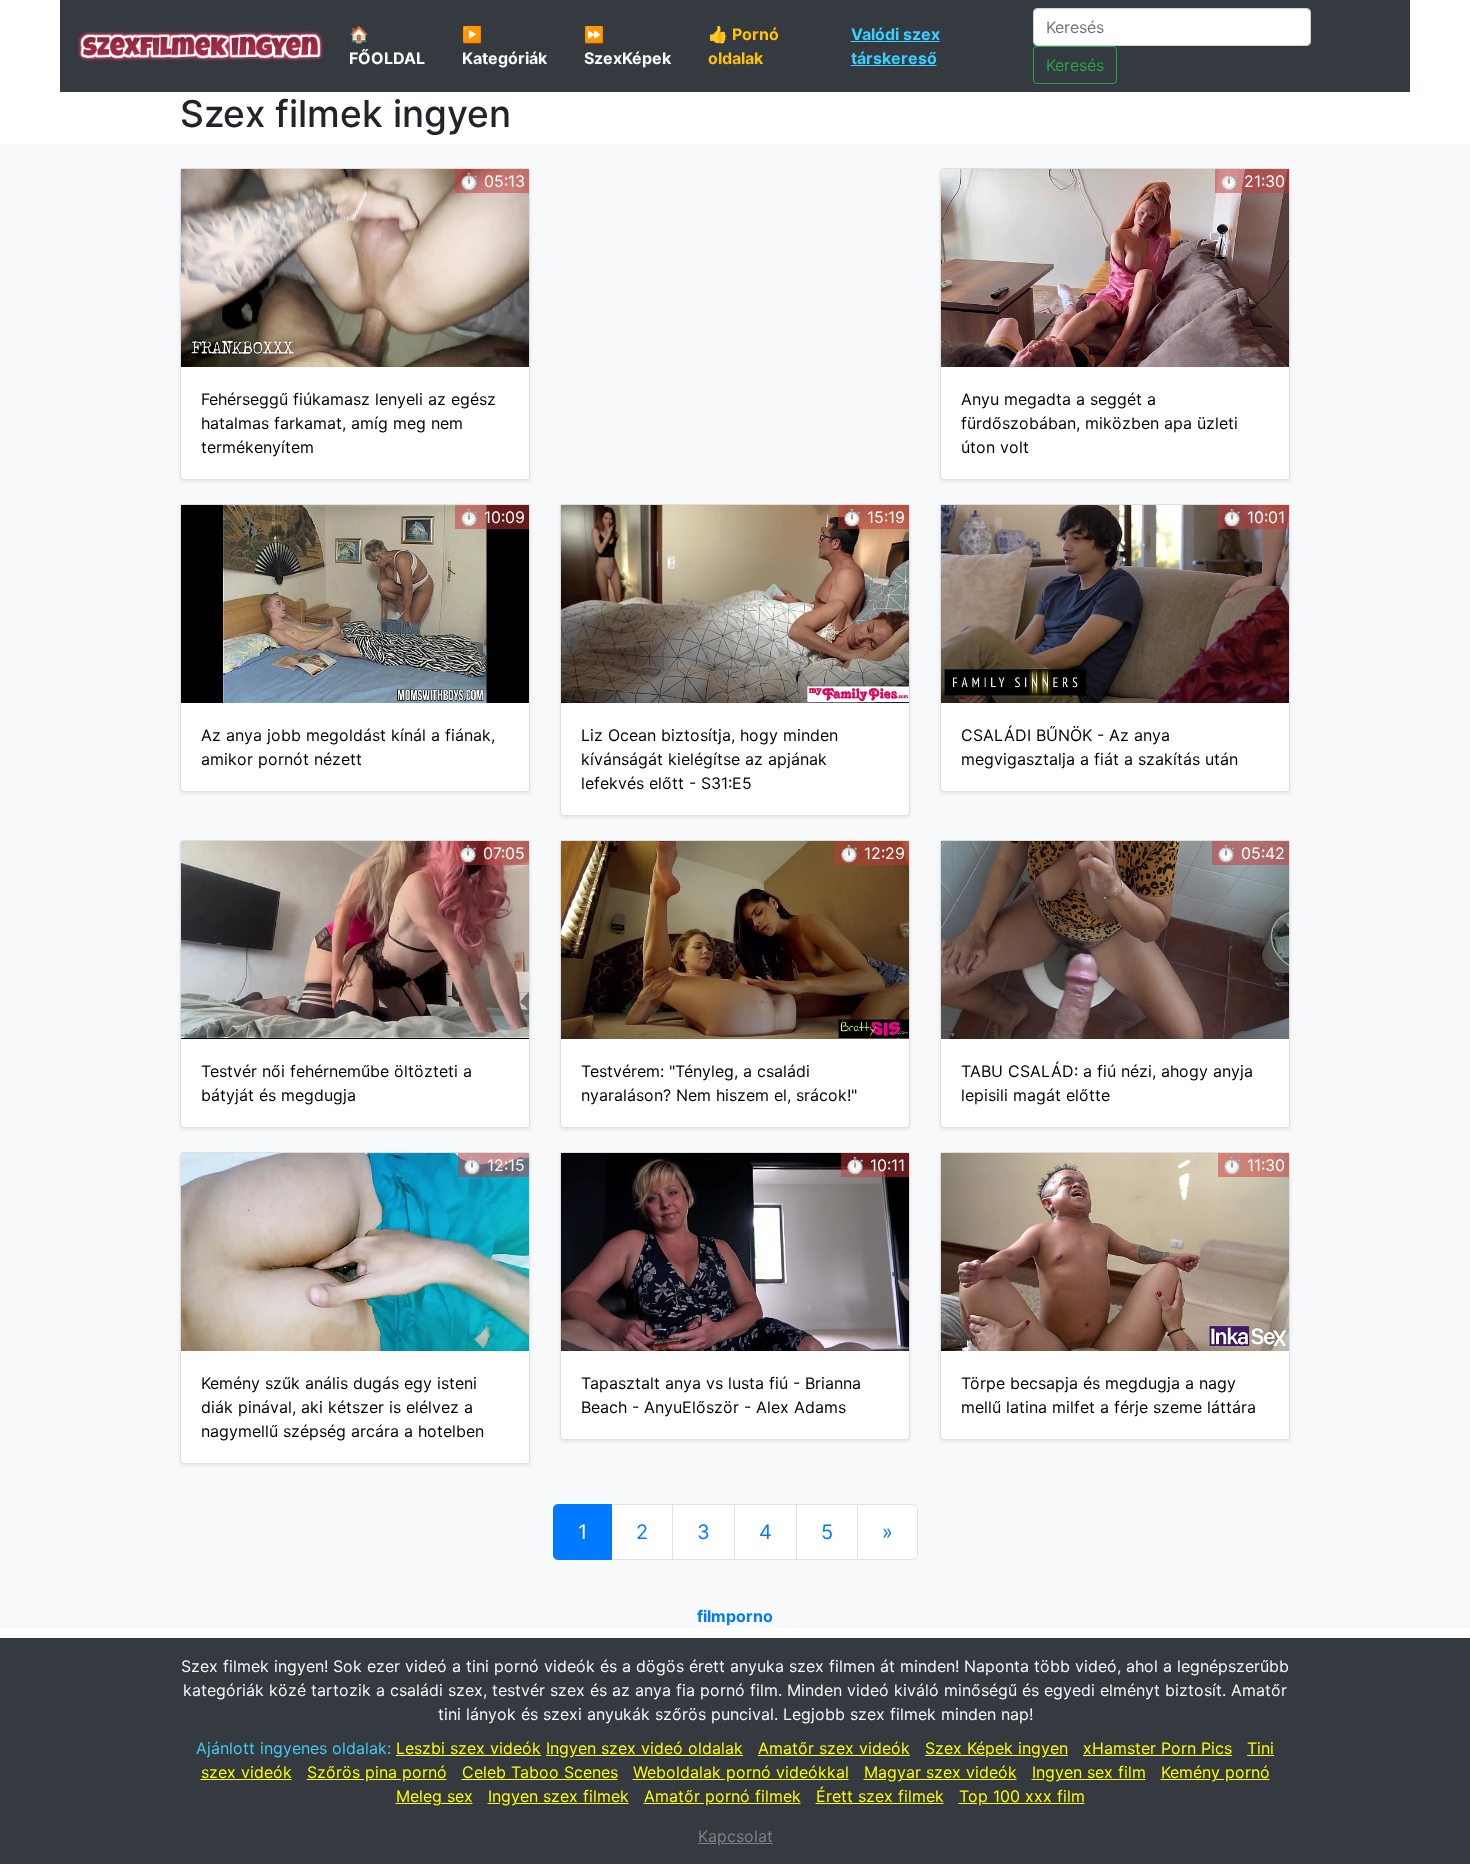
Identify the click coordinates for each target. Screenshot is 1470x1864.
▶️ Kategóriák (504, 46)
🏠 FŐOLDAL (387, 46)
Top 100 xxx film (1022, 1796)
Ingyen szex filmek (558, 1796)
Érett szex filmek (880, 1796)
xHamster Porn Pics (1157, 1748)
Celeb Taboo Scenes (540, 1772)
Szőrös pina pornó (377, 1772)
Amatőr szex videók (834, 1748)
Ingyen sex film (1089, 1772)
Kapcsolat (735, 1836)
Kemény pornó (1215, 1772)
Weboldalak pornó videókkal (741, 1772)
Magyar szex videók (940, 1772)
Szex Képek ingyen (996, 1748)
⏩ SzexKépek (627, 46)
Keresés (1075, 65)
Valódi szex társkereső (895, 46)
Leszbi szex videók (468, 1748)
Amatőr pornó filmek (722, 1796)
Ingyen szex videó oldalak (644, 1748)
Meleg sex (434, 1796)
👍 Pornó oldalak (743, 46)
